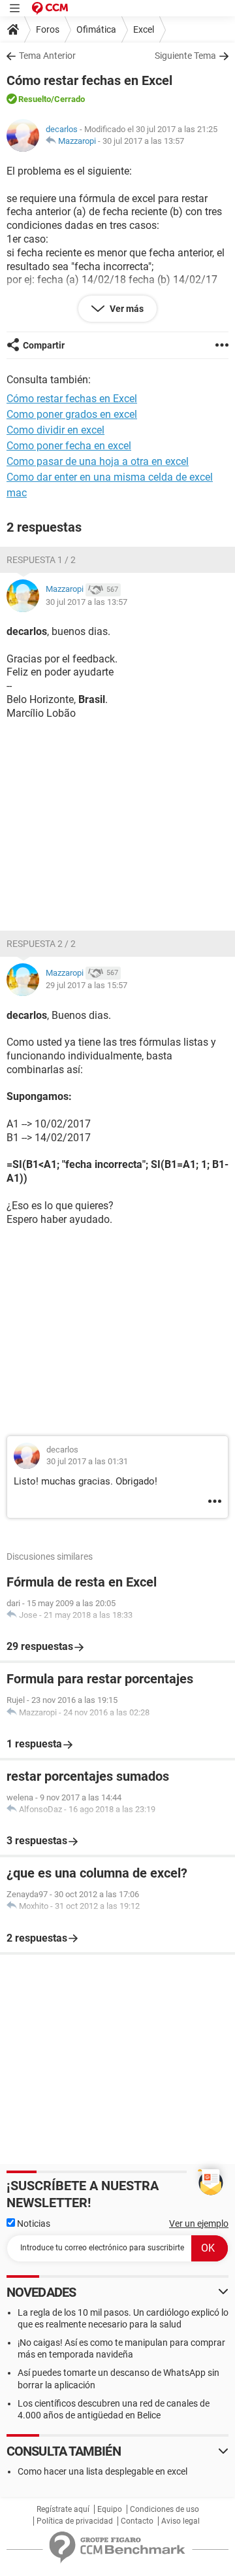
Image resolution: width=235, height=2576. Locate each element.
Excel (144, 29)
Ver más (126, 309)
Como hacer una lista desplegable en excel (102, 2471)
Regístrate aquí (63, 2509)
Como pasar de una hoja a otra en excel (98, 461)
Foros (48, 29)
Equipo (110, 2509)
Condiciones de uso (164, 2509)
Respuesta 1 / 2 (41, 560)
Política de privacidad (75, 2521)
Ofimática (96, 29)
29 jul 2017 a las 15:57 (86, 985)
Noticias (33, 2224)
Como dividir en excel (55, 430)
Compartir (44, 345)
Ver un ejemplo (199, 2224)
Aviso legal (180, 2521)
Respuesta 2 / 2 (41, 944)
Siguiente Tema (185, 56)
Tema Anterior (47, 56)
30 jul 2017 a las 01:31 (87, 1461)
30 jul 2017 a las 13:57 (143, 141)
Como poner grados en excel (72, 414)
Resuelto (35, 99)
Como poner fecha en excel (69, 446)
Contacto (137, 2521)
